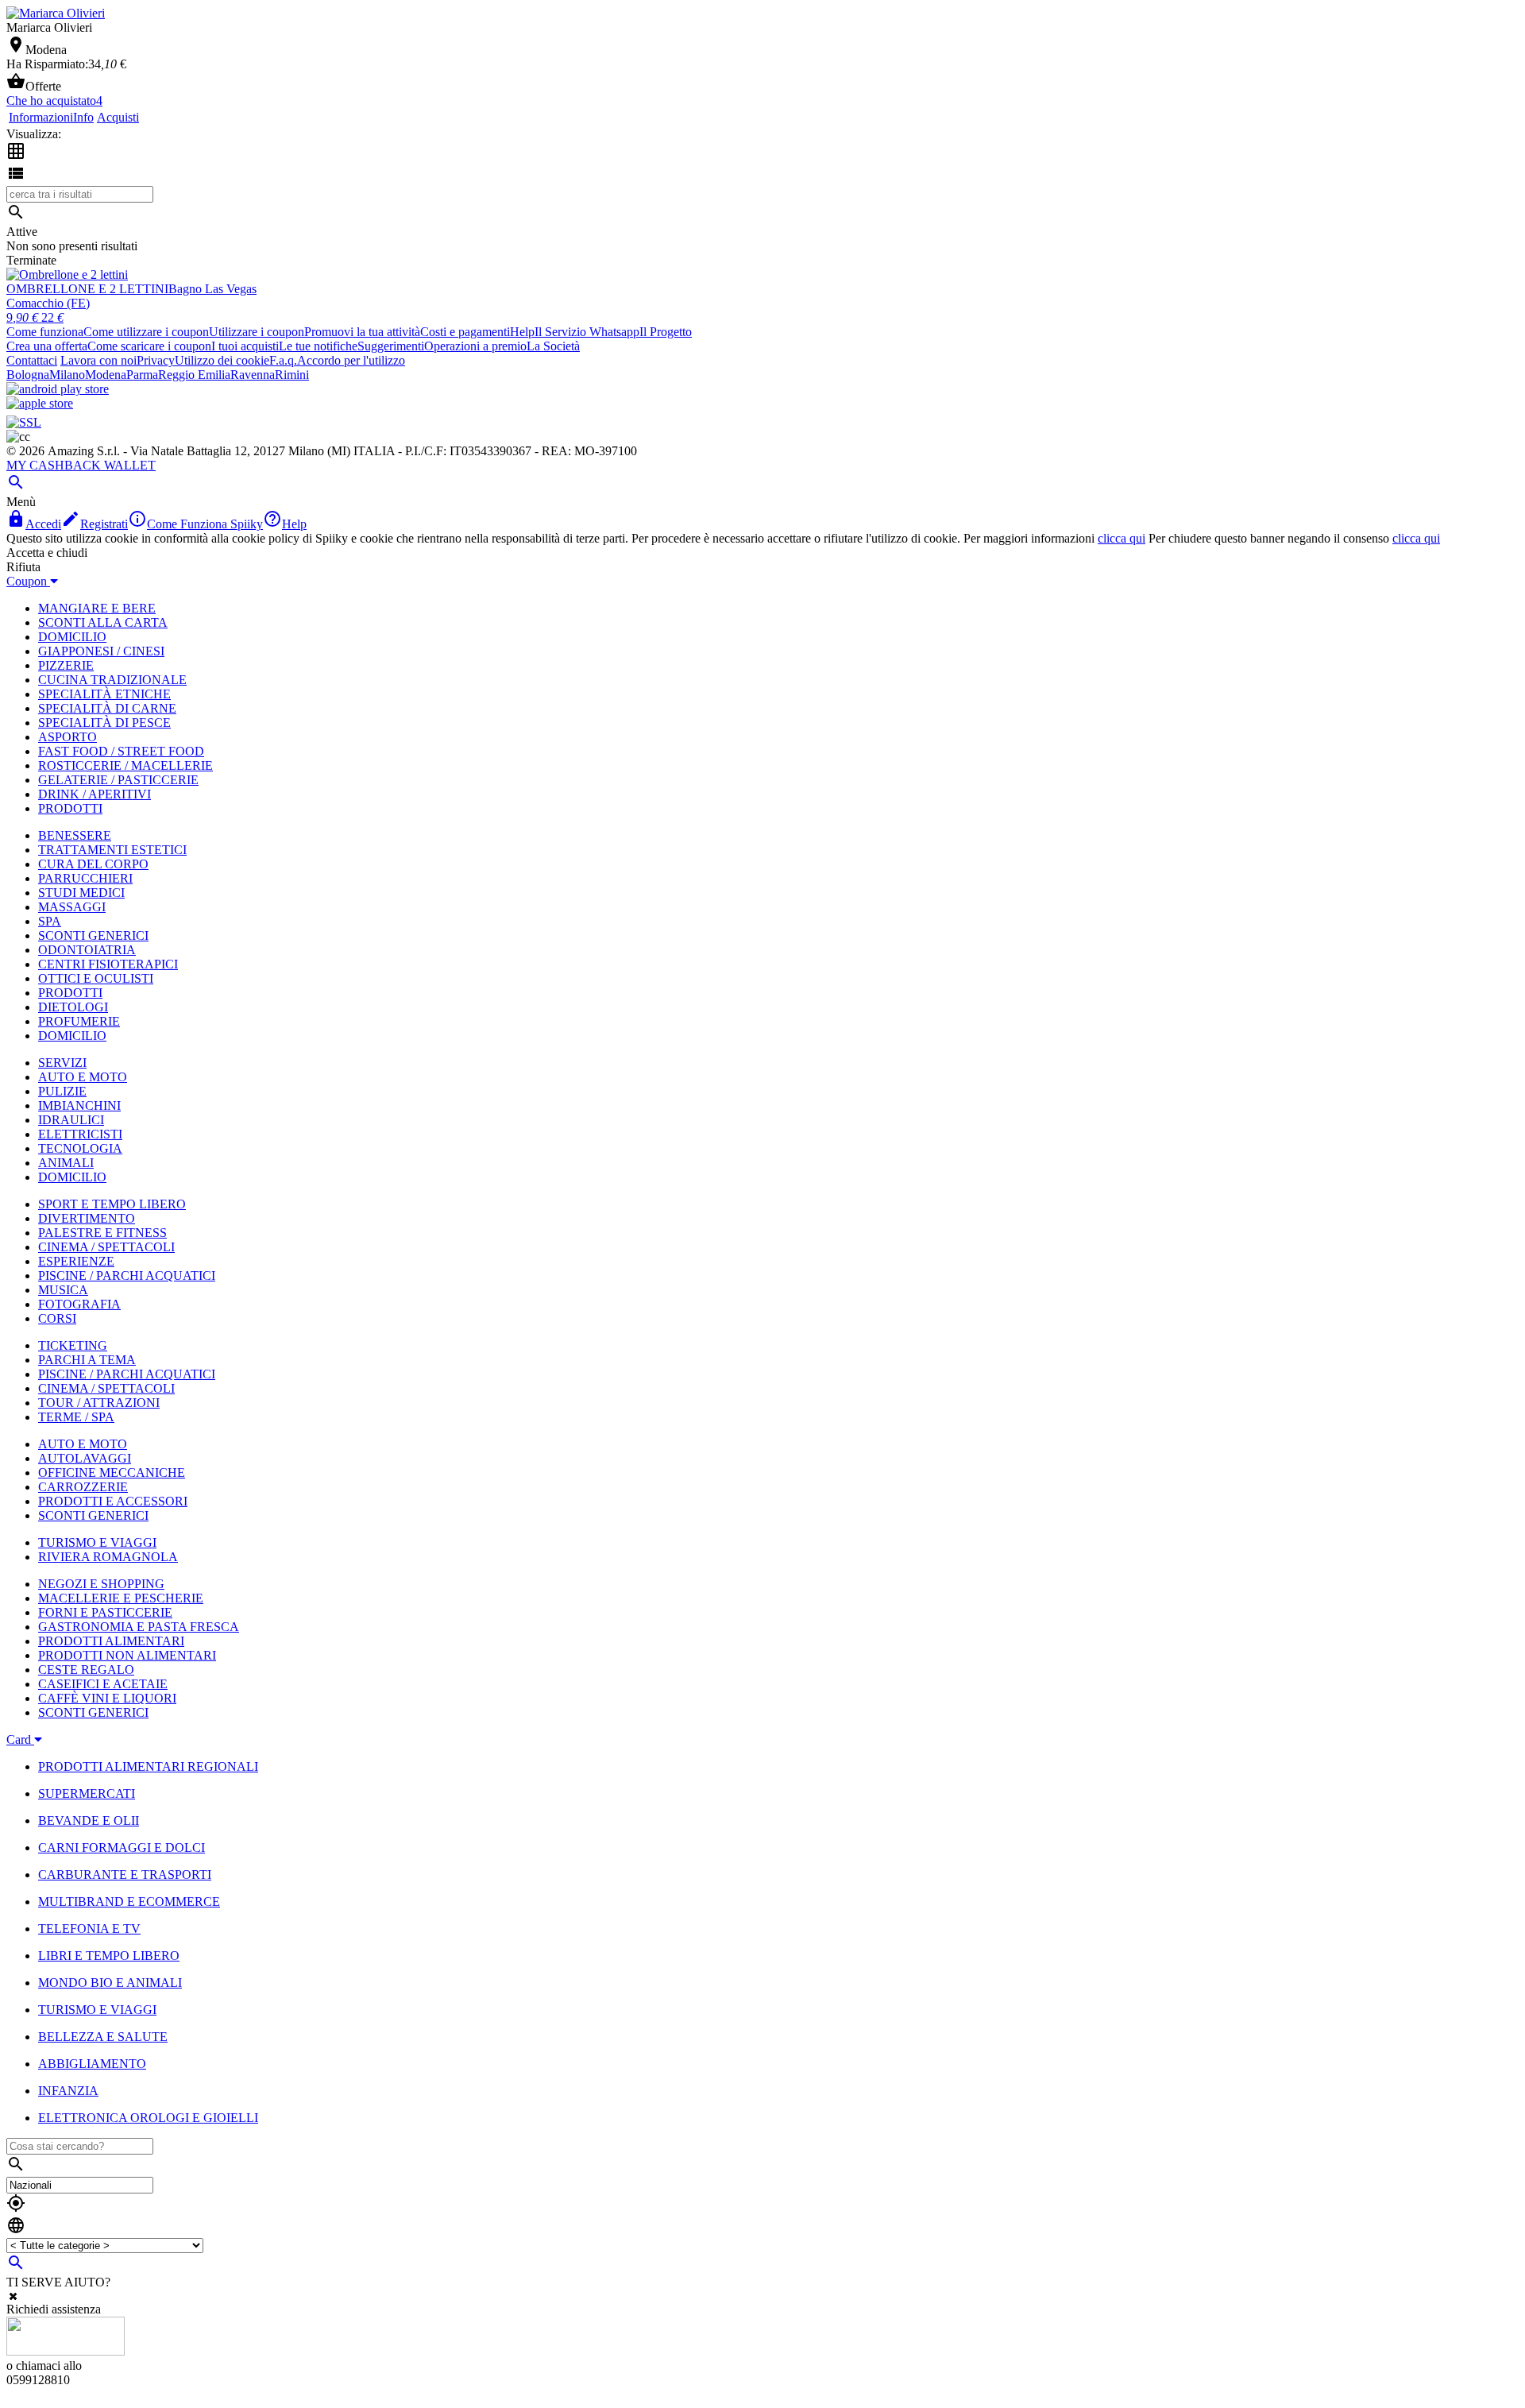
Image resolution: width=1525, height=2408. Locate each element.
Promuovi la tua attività (362, 332)
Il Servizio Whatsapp (587, 332)
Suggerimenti (391, 346)
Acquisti (118, 117)
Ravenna (253, 375)
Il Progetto (666, 332)
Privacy (156, 360)
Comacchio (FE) (48, 303)
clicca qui (1122, 538)
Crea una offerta (47, 346)
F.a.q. (283, 360)
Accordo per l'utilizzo (351, 360)
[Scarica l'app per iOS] (40, 403)
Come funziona (45, 332)
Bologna (28, 375)
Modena (106, 375)
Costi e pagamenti (465, 332)
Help (522, 332)
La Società (553, 346)
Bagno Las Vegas (212, 289)
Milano (67, 375)
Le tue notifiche (318, 346)
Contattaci (32, 360)
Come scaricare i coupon (149, 346)
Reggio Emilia (194, 375)
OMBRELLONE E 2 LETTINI (87, 289)
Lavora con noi (98, 360)
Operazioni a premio (475, 346)
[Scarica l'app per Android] (58, 389)
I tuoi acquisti (245, 346)
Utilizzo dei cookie (222, 360)
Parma (142, 375)
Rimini (292, 375)
